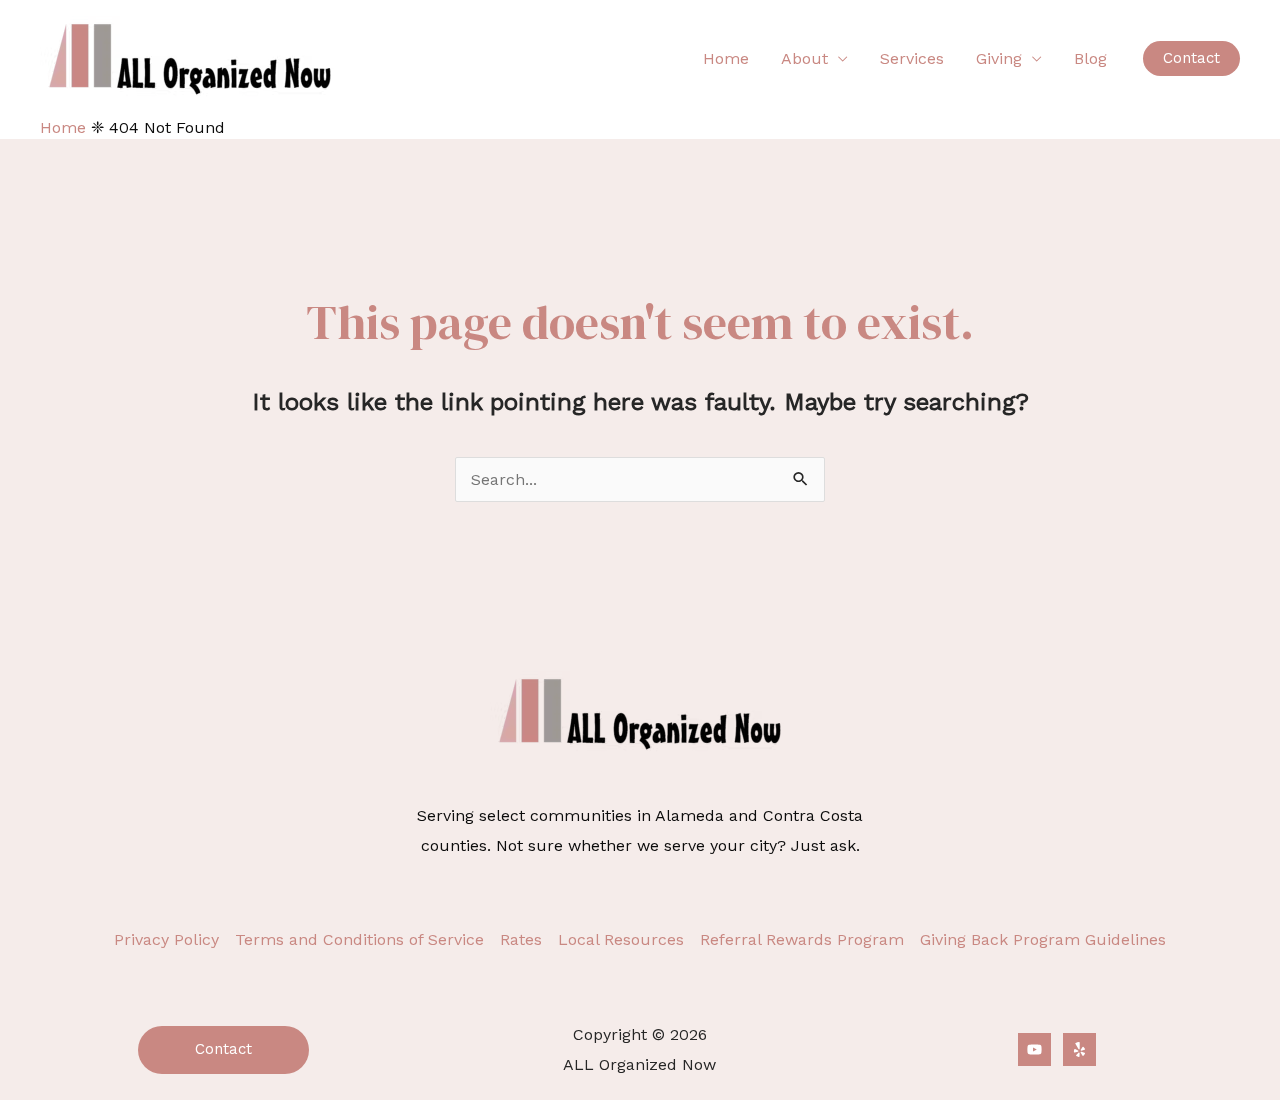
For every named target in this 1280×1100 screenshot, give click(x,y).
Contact (223, 1049)
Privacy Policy (166, 939)
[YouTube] (1034, 1049)
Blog (1090, 58)
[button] (1191, 58)
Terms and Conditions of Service (359, 939)
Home (726, 58)
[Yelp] (1079, 1049)
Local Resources (621, 939)
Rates (521, 939)
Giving (999, 58)
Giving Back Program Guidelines (1043, 939)
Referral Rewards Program (802, 939)
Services (912, 58)
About (804, 58)
